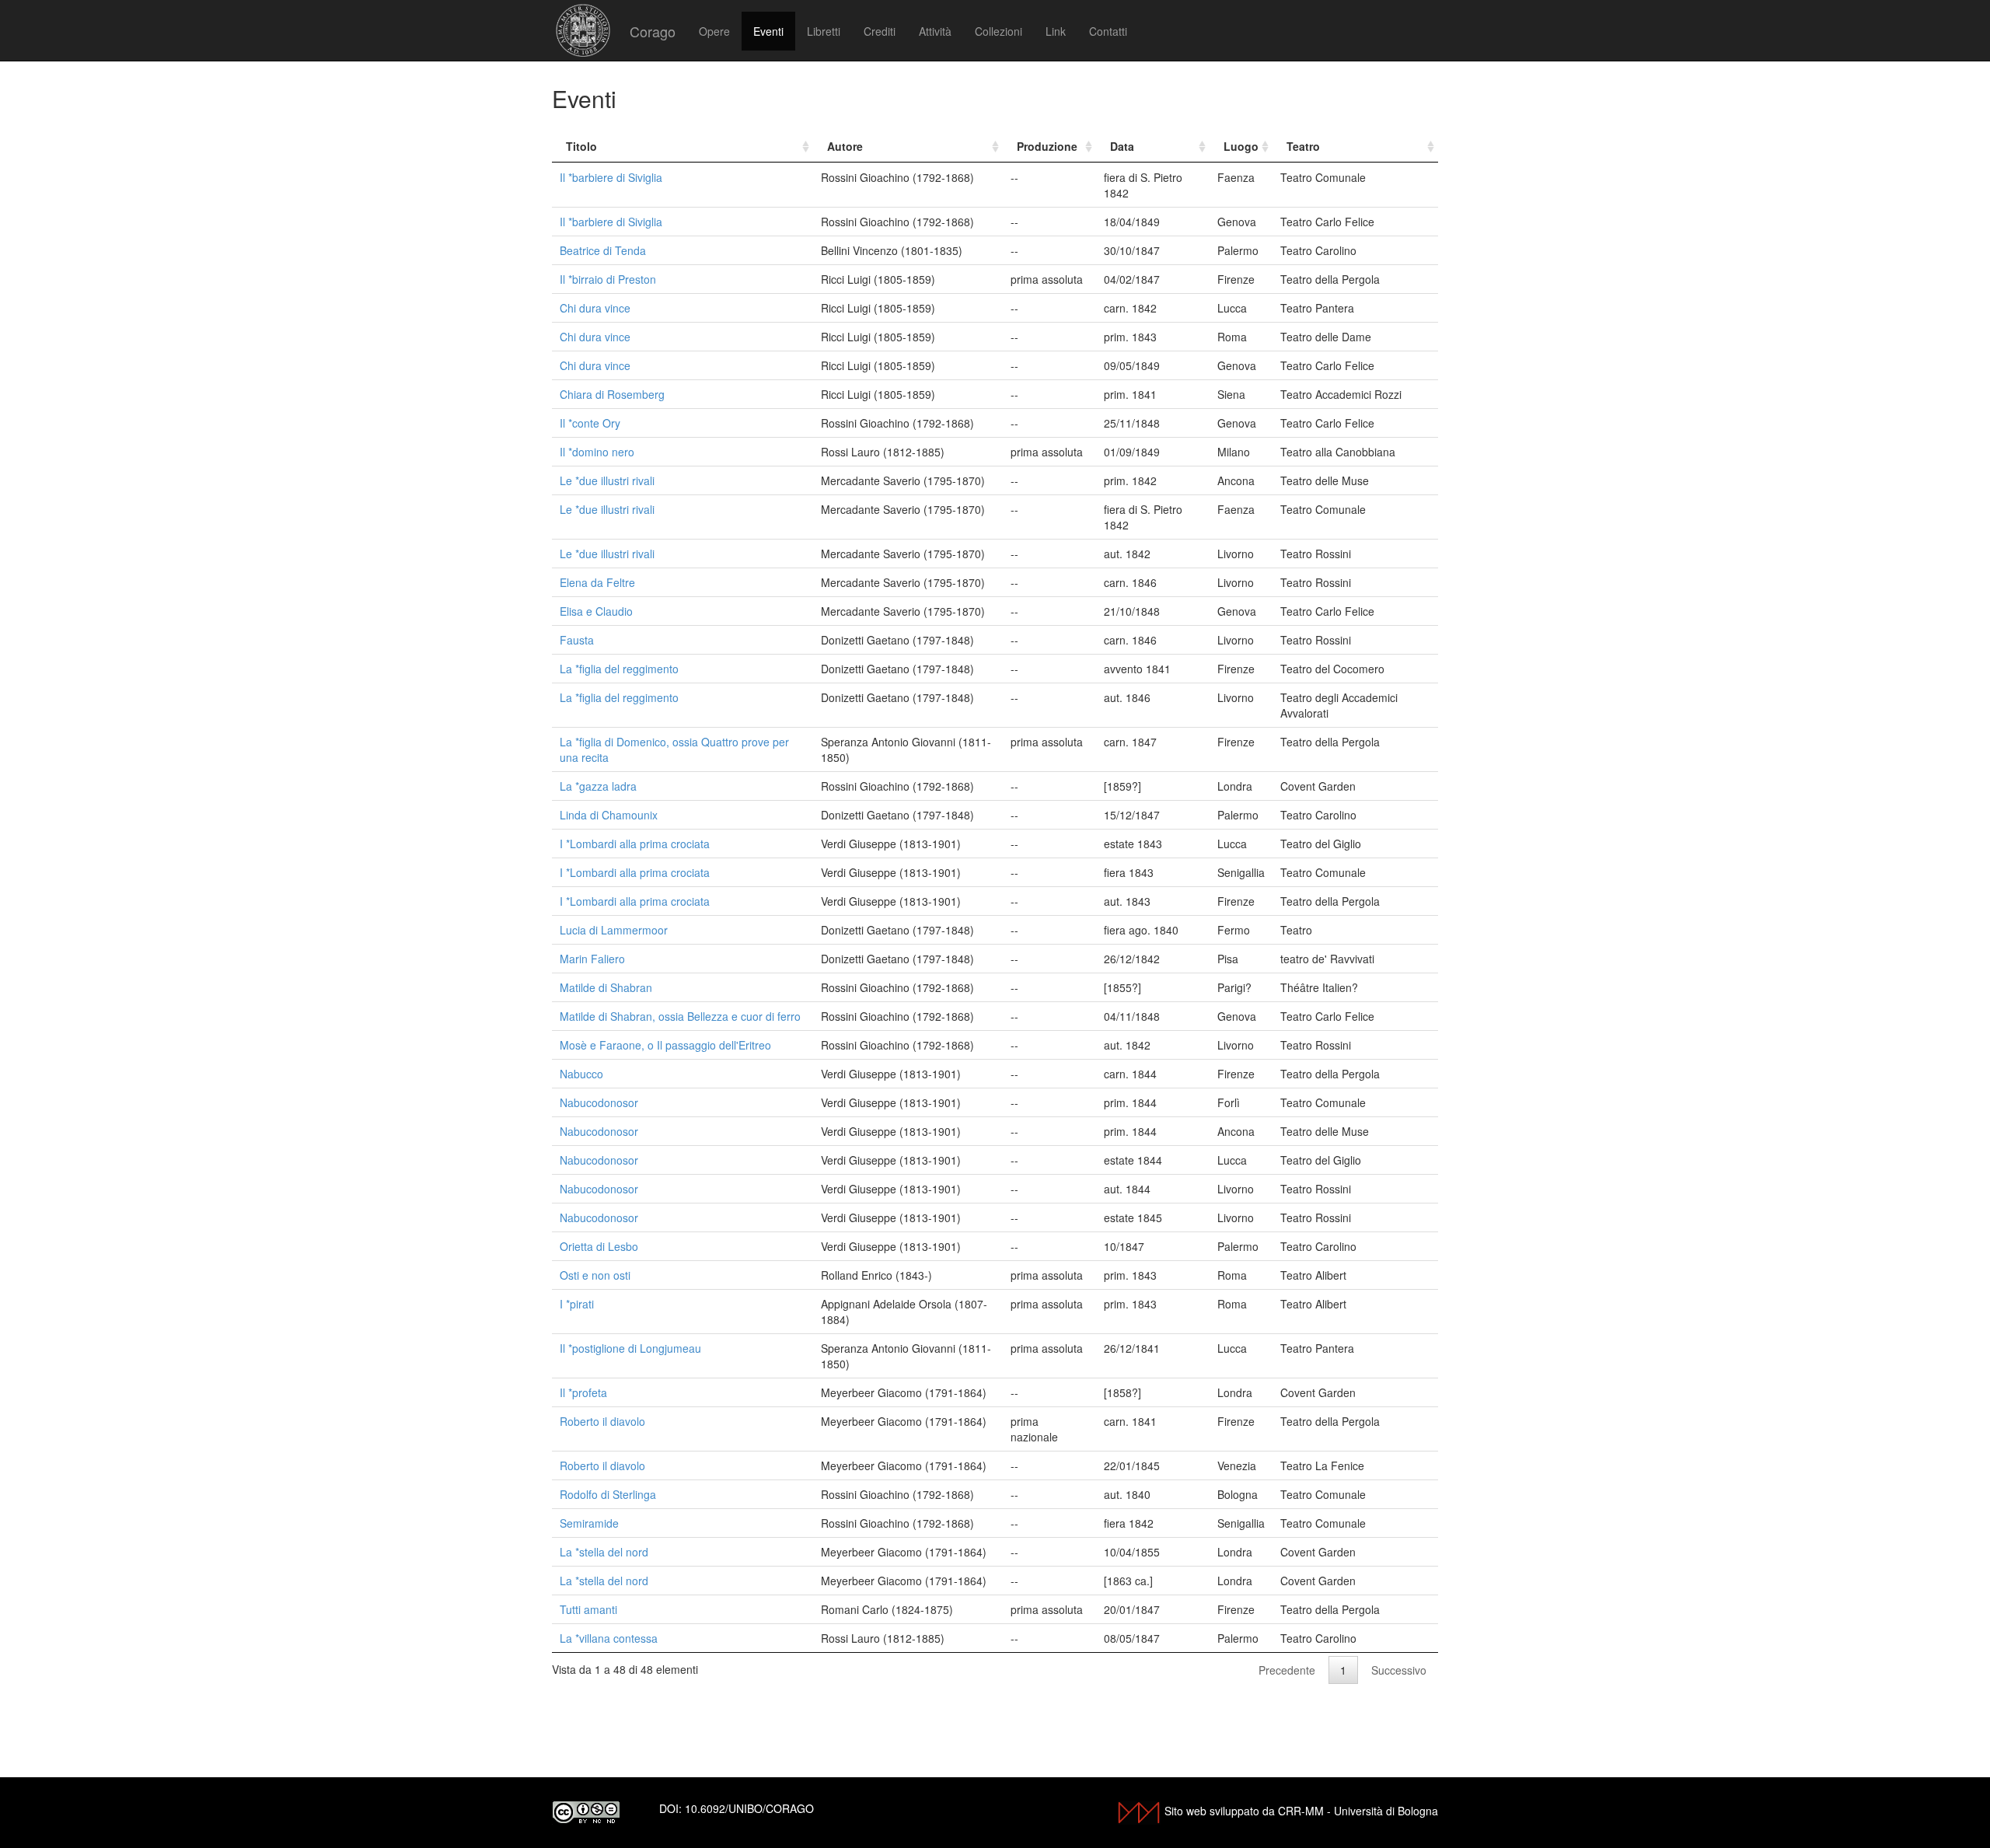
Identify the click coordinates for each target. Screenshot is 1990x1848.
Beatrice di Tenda (603, 250)
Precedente (1287, 1670)
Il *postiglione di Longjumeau (630, 1348)
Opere (714, 31)
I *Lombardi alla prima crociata (635, 844)
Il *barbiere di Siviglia (611, 177)
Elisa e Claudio (596, 611)
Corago (653, 31)
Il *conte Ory (590, 423)
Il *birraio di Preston (608, 279)
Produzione (1047, 146)
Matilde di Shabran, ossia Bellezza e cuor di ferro (680, 1016)
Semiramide (589, 1523)
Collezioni (998, 31)
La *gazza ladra (598, 786)
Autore (845, 146)
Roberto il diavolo (602, 1421)
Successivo (1399, 1670)
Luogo (1241, 146)
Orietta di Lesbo (599, 1246)
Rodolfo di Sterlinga (608, 1494)
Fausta (577, 640)
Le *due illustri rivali (607, 480)
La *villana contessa (609, 1638)
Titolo (581, 146)
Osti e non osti (595, 1275)
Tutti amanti (588, 1609)
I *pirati (577, 1304)
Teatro (1303, 146)
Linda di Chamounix (609, 815)
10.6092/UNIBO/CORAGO (749, 1808)
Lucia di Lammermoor (614, 930)
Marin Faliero (592, 959)
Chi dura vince (595, 308)
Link (1056, 31)
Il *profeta (583, 1392)
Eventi (768, 31)
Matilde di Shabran (606, 987)
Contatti (1108, 31)
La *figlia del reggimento (619, 669)
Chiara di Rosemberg (612, 394)
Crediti (880, 31)
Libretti (824, 31)
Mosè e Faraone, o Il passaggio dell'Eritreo (665, 1045)
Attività (935, 31)
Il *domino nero (597, 452)
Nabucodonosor (599, 1102)
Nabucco (581, 1074)
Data (1122, 146)
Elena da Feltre (597, 582)
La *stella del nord (604, 1552)
